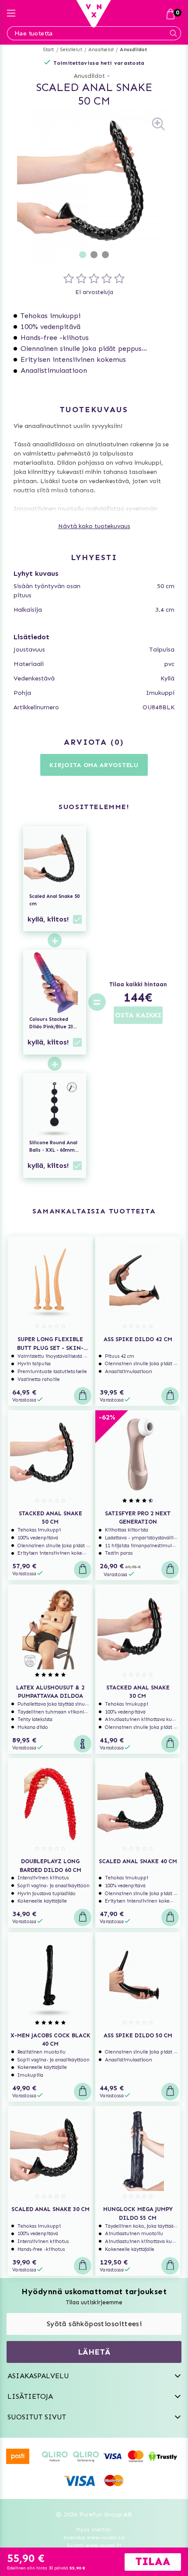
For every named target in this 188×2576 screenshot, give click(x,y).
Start (49, 50)
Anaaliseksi (101, 50)
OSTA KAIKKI (138, 1015)
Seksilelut (71, 50)
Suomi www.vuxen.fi (94, 2545)
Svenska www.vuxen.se (94, 2537)
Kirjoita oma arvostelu (94, 765)
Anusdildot (133, 50)
